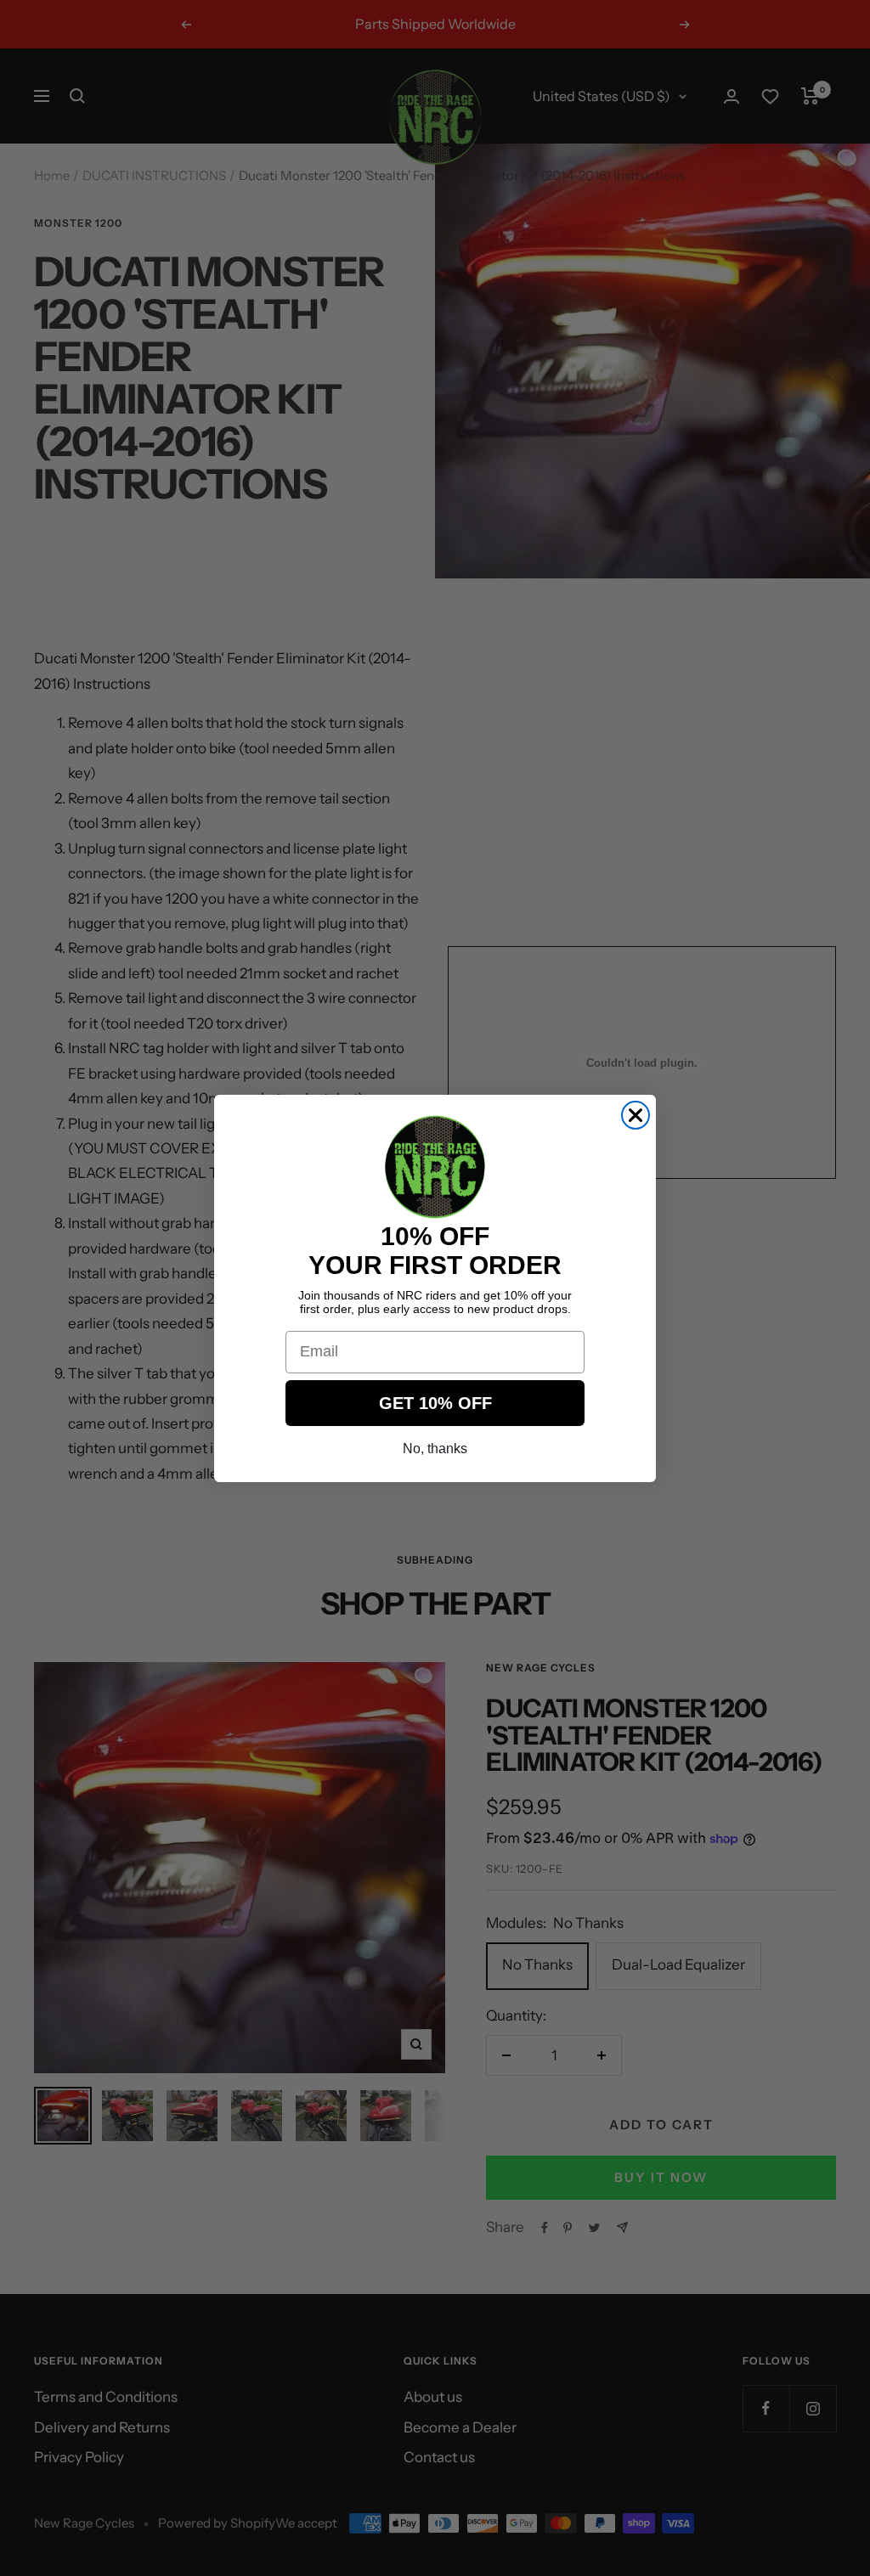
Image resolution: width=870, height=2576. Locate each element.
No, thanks (435, 1449)
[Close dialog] (636, 1115)
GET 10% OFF (435, 1403)
